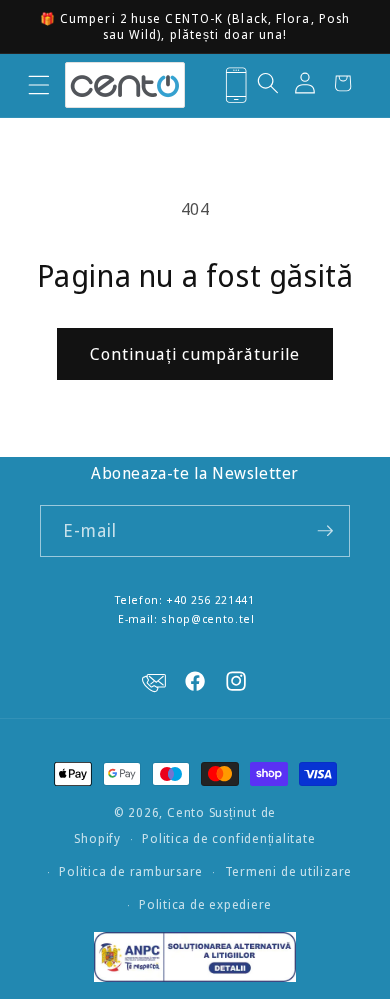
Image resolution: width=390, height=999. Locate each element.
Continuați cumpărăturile (195, 353)
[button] (38, 85)
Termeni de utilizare (288, 871)
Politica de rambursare (131, 871)
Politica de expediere (205, 904)
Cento (186, 812)
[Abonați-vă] (325, 531)
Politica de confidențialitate (228, 838)
